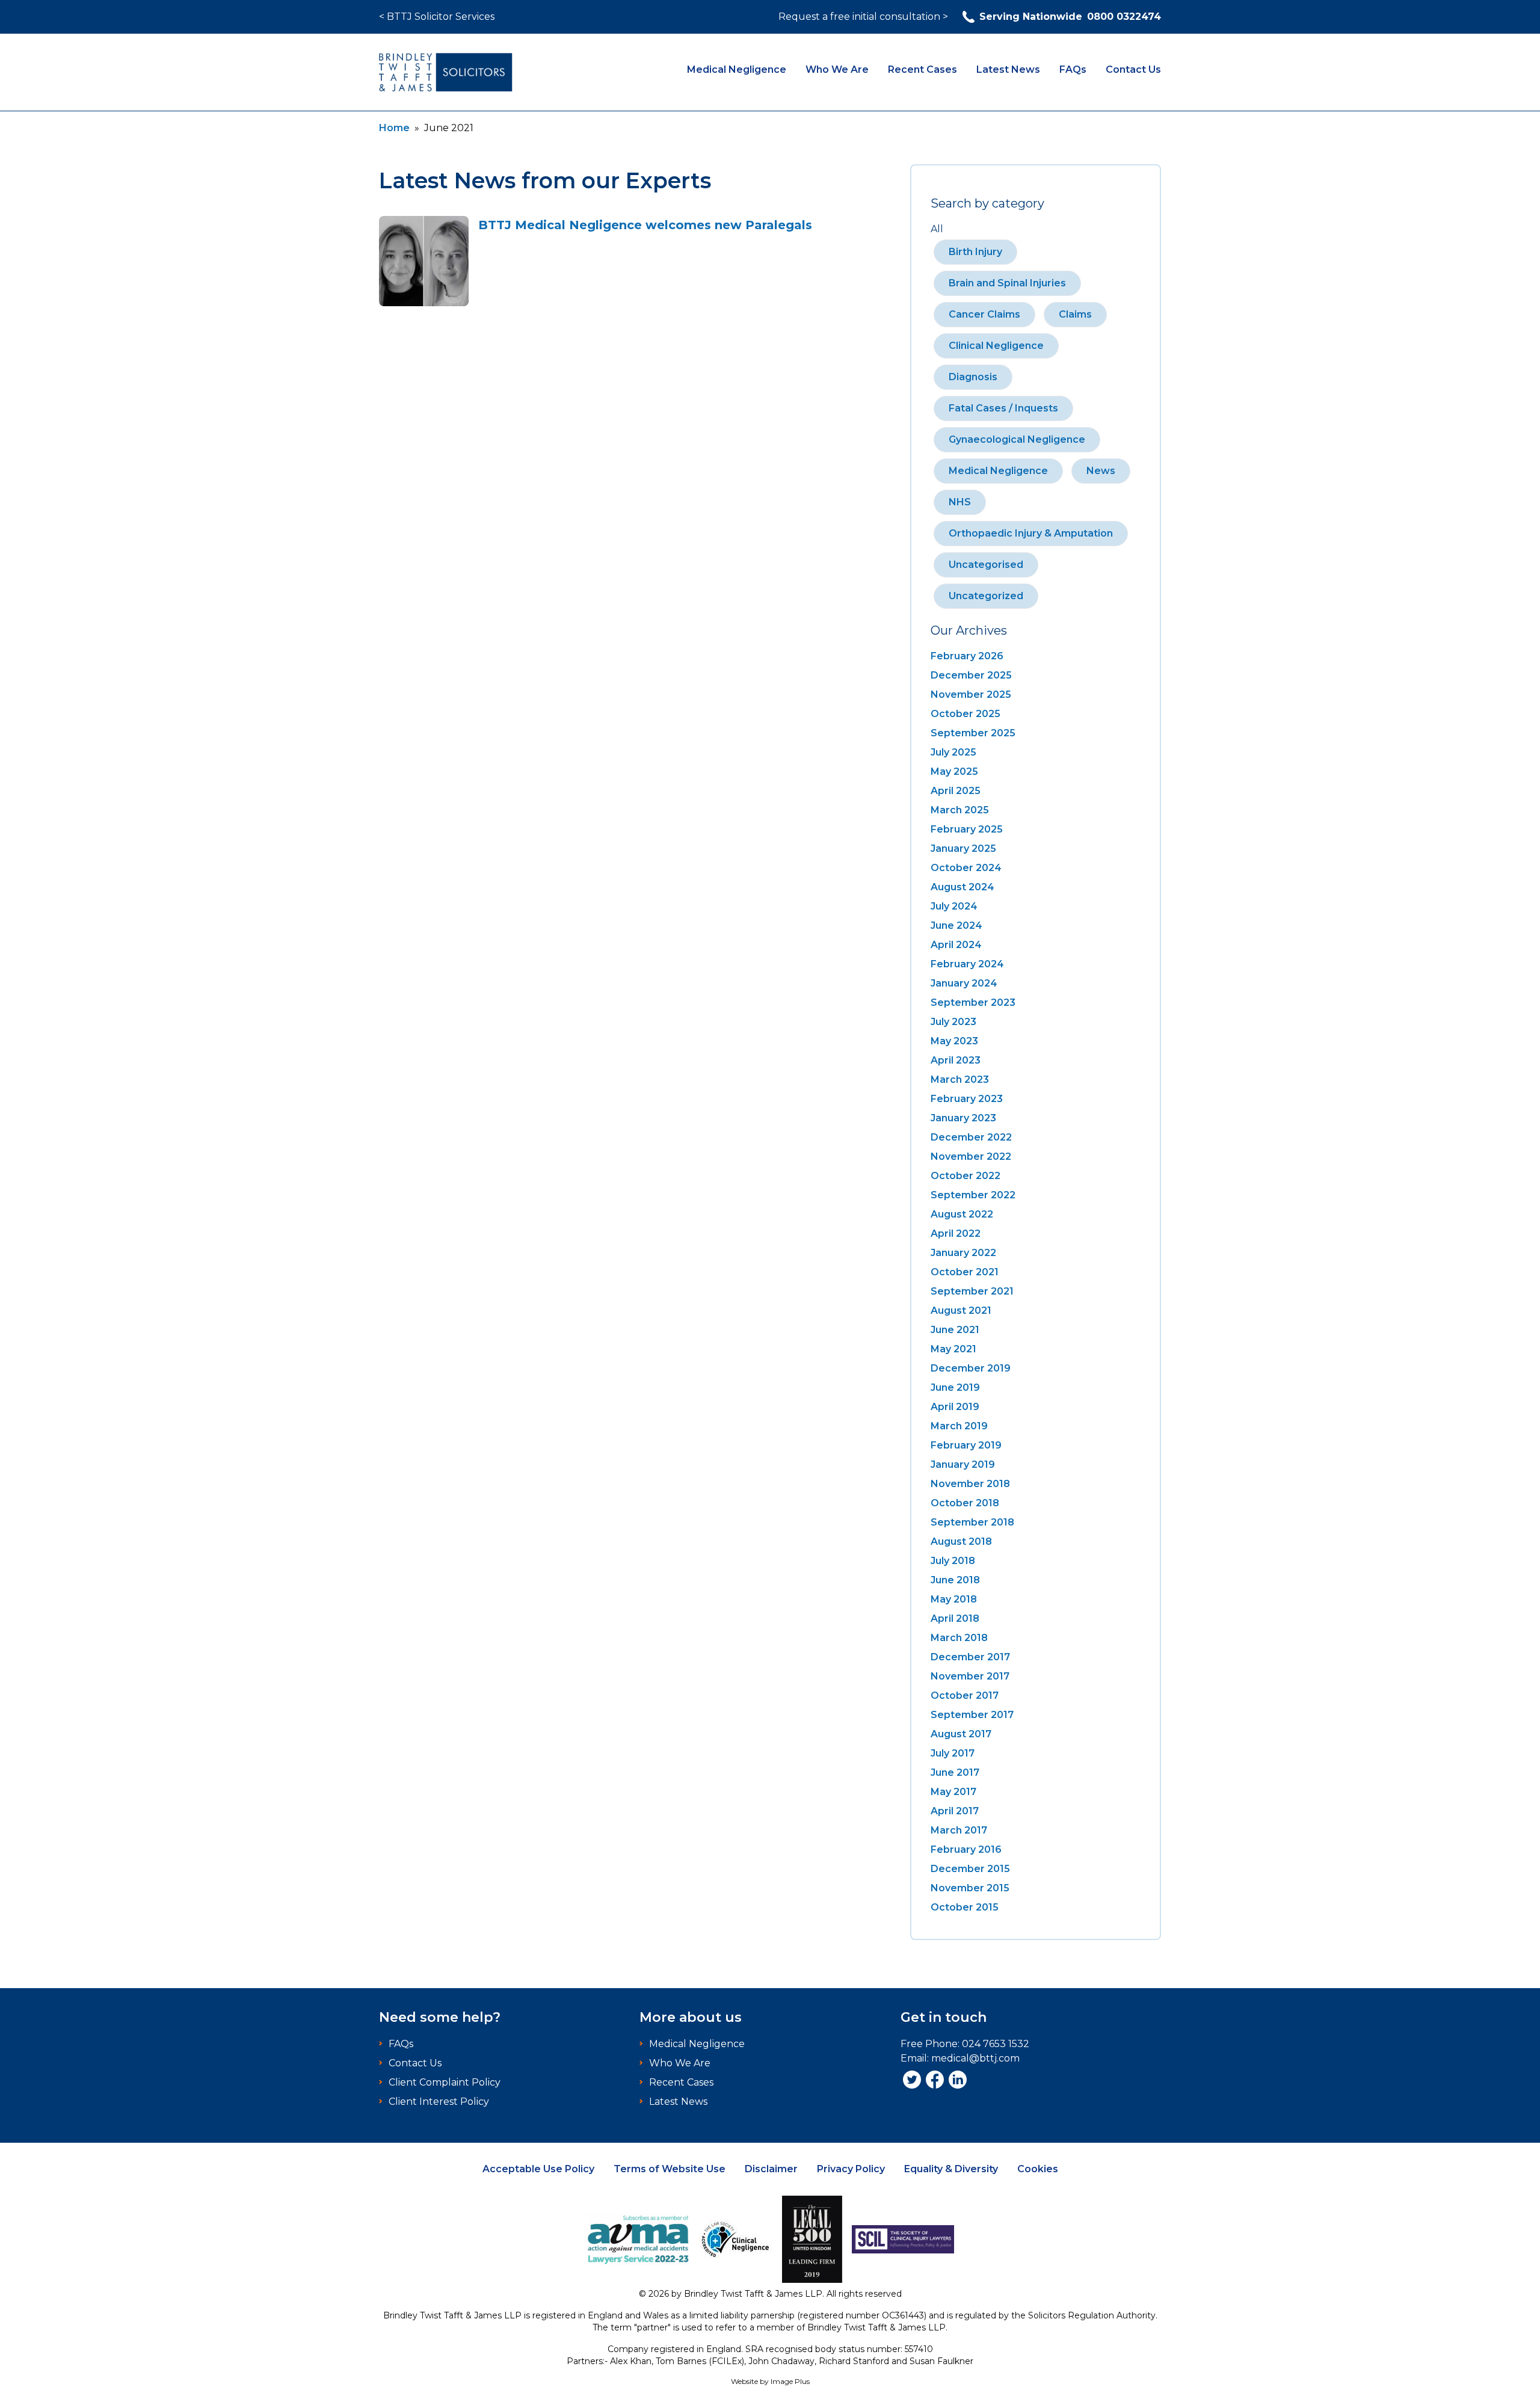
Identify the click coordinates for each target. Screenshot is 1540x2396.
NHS (960, 502)
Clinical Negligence (996, 346)
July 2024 (954, 906)
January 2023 (963, 1118)
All (937, 229)
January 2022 (963, 1253)
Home (394, 128)
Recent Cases (922, 69)
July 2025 (953, 752)
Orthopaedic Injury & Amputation (1031, 533)
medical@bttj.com (975, 2058)
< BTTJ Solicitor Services (437, 17)
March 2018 (959, 1638)
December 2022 (971, 1137)
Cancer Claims (984, 314)
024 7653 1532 (996, 2044)
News (1101, 471)
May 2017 (953, 1792)
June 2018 (955, 1580)
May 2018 (954, 1599)
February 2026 (967, 656)
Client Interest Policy (439, 2102)
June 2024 (956, 925)
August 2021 (961, 1310)
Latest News (1008, 69)
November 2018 (970, 1484)
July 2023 (953, 1022)
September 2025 (973, 733)
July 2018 (953, 1561)
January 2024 (964, 983)
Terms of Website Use (670, 2169)
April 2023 (956, 1060)
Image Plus (790, 2381)
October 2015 (965, 1907)
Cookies (1038, 2169)
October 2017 (965, 1695)
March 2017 (959, 1830)
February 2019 (966, 1445)
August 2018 (961, 1541)
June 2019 (955, 1387)
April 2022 (956, 1233)
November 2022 (971, 1156)
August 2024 (962, 887)
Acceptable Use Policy (538, 2169)
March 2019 (959, 1426)
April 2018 (955, 1618)
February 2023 (967, 1099)
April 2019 (955, 1407)
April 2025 (956, 791)
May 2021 (953, 1349)
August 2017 (961, 1734)
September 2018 (972, 1522)
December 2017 (970, 1657)
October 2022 (966, 1176)
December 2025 (971, 675)
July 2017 (953, 1753)
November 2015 (970, 1888)
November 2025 (971, 694)
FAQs (1073, 69)
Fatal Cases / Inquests (1003, 408)
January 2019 (963, 1464)
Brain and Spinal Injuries (1007, 283)
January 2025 (963, 848)
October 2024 (966, 868)
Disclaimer (771, 2169)
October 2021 (965, 1272)
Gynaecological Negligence (1017, 439)
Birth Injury (975, 252)
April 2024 (956, 945)
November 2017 (970, 1676)
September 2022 (973, 1195)
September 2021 (972, 1291)
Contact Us (1133, 69)
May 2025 (954, 771)
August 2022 (962, 1214)
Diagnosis (973, 377)
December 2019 (971, 1368)
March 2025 (960, 810)
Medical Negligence (737, 69)
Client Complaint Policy (445, 2082)
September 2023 (973, 1002)
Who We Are (837, 69)
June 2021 (955, 1330)
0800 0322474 (1070, 17)
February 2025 (967, 829)
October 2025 (966, 714)
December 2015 (970, 1869)
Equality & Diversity (951, 2169)
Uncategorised (986, 565)
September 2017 (972, 1715)
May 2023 (954, 1041)
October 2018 (965, 1503)
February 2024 (967, 964)
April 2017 (955, 1811)
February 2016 (966, 1849)
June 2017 (955, 1772)
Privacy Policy (851, 2169)
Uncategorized (986, 596)
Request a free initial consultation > (863, 17)
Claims (1075, 314)
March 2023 (960, 1079)
